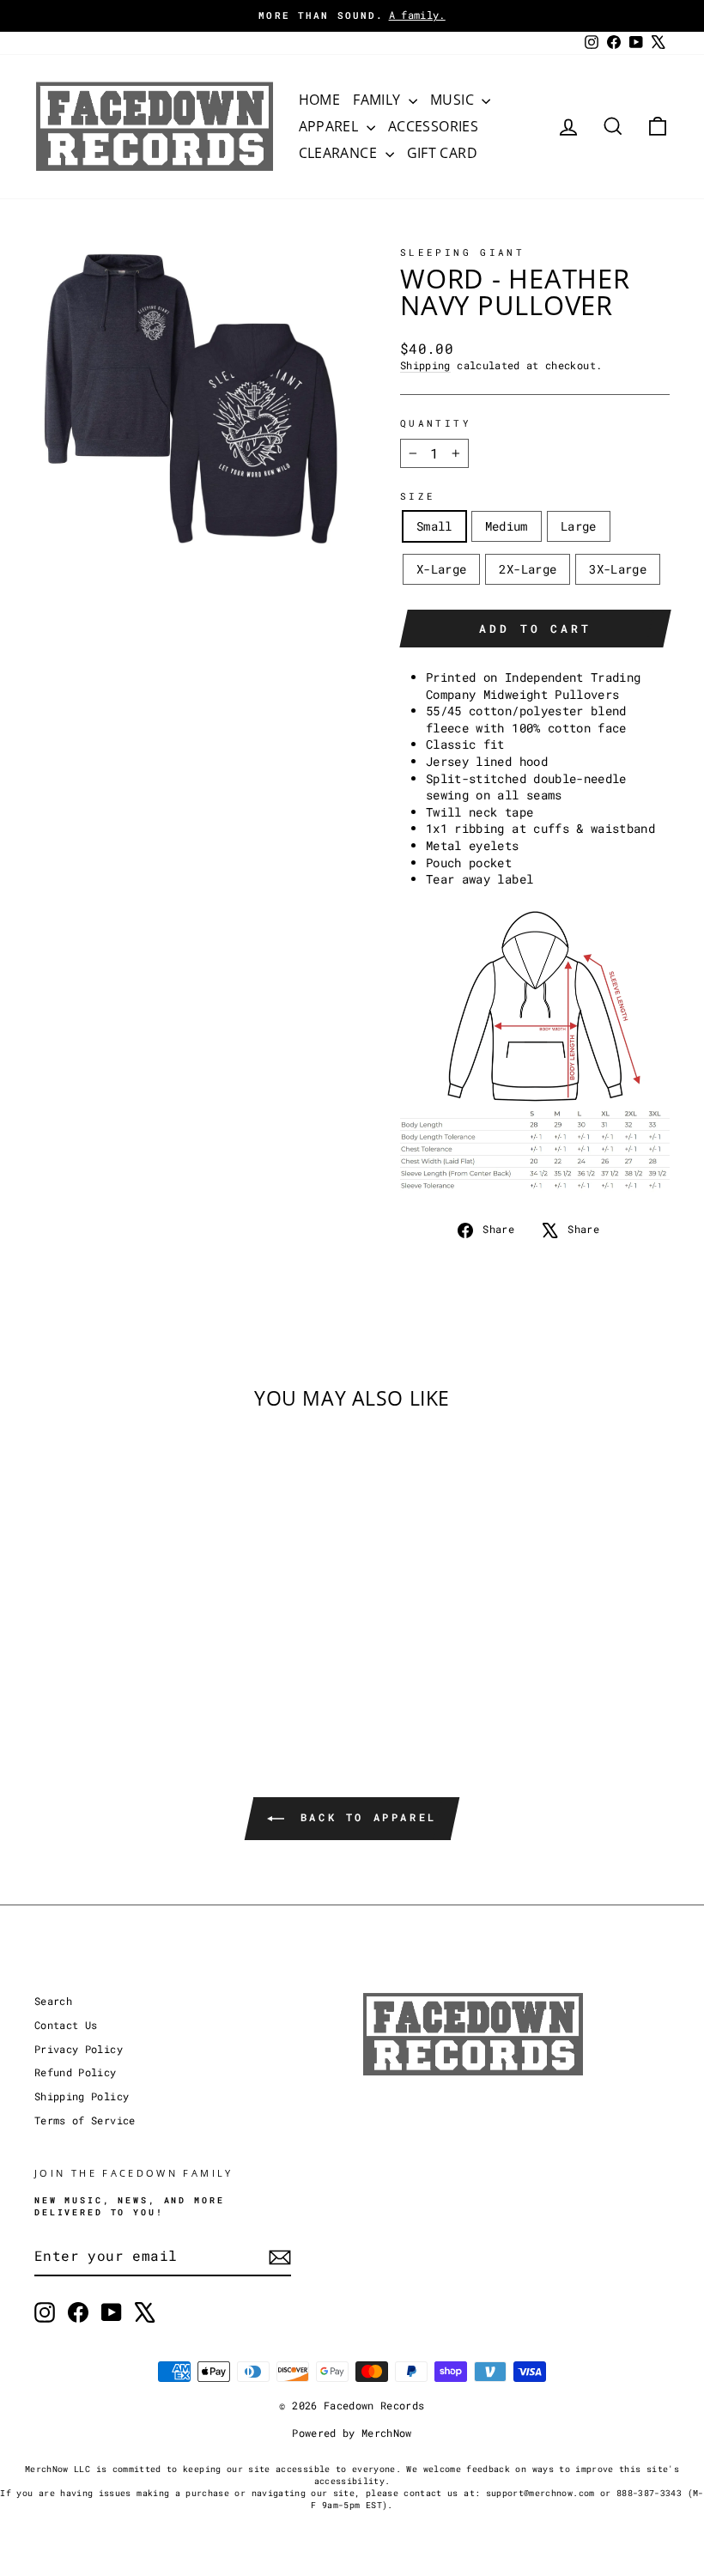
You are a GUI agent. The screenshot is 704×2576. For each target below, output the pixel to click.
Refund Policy (76, 2072)
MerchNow (387, 2433)
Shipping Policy (82, 2096)
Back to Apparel (364, 1818)
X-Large (441, 569)
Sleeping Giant (462, 252)
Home (320, 100)
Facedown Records (374, 2405)
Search (53, 2001)
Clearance (340, 153)
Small (434, 526)
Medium (507, 526)
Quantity (436, 423)
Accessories (433, 126)
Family (379, 100)
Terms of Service (85, 2120)
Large (579, 526)
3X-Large (618, 569)
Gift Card (443, 153)
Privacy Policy (79, 2049)
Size (418, 496)
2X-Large (528, 569)
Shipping (425, 365)
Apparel (331, 126)
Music (454, 100)
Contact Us (66, 2025)
